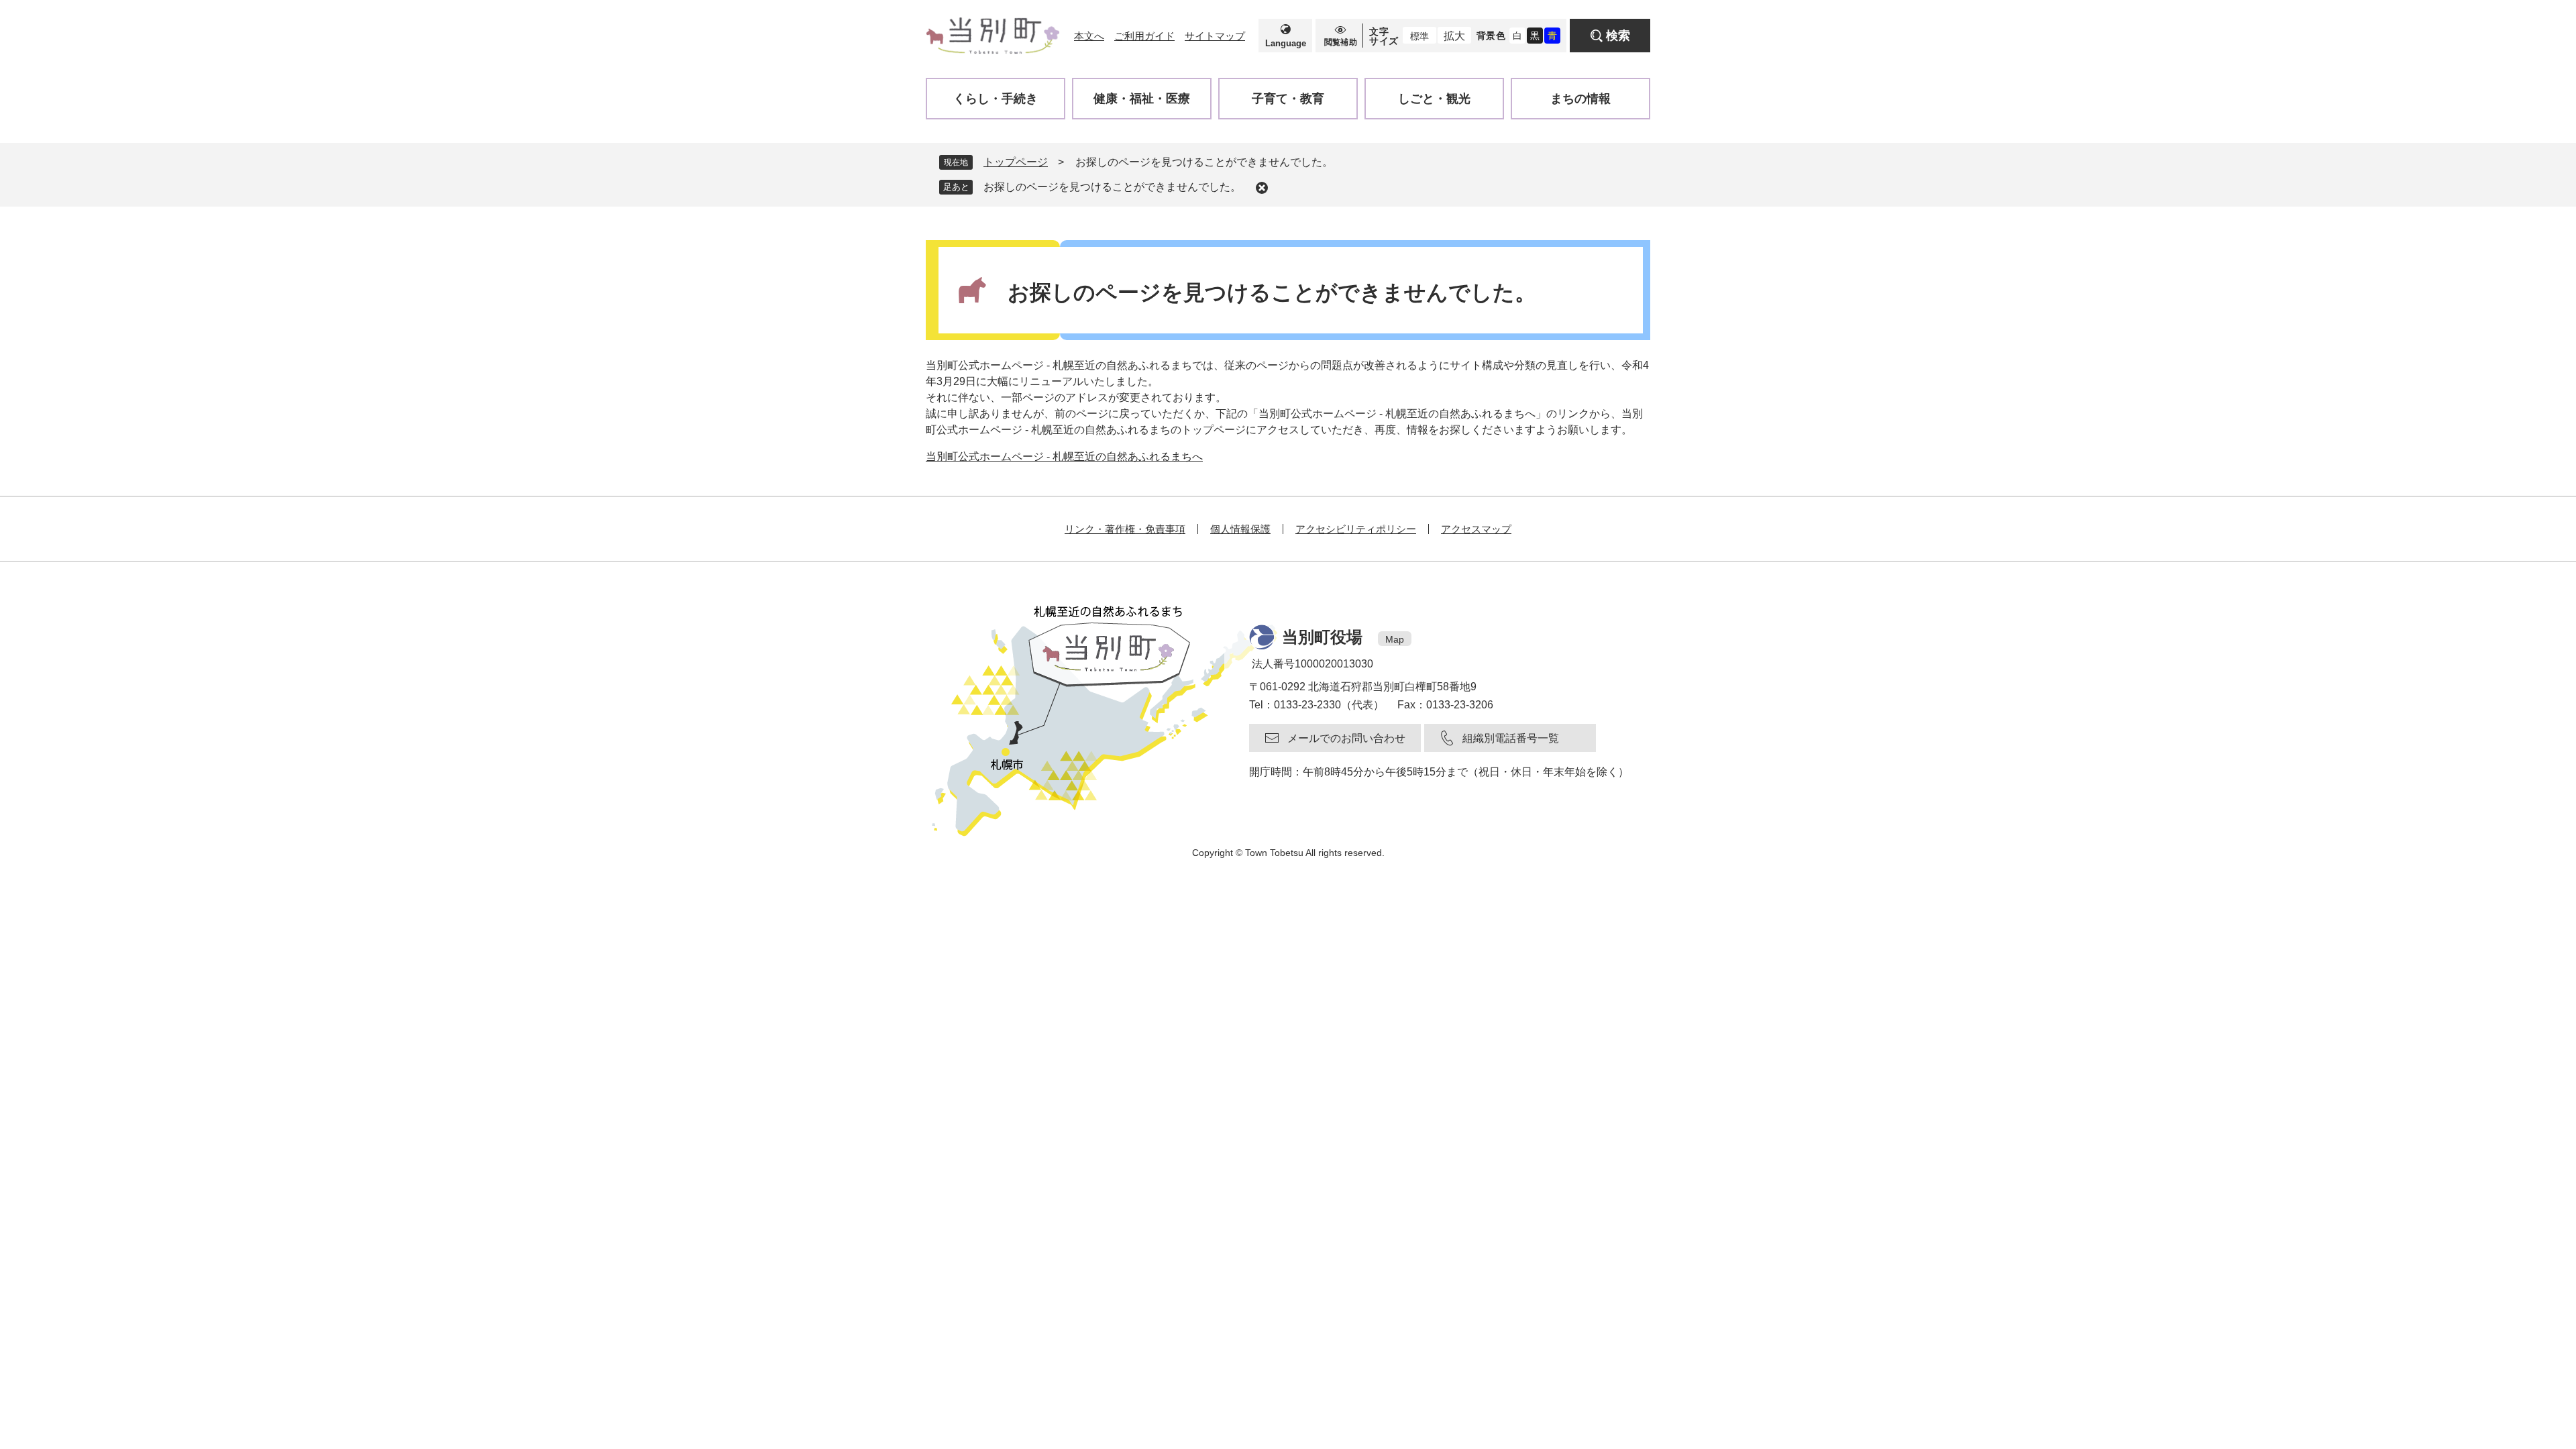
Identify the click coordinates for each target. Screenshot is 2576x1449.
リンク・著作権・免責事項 (1125, 529)
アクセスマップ (1476, 529)
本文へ (1089, 36)
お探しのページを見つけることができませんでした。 (1112, 187)
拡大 (1454, 36)
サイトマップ (1215, 36)
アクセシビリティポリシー (1356, 529)
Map (1395, 639)
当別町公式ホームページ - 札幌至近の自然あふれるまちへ (1064, 457)
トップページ (1016, 162)
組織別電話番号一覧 (1511, 738)
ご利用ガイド (1144, 36)
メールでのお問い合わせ (1346, 738)
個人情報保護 (1240, 529)
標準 (1419, 36)
